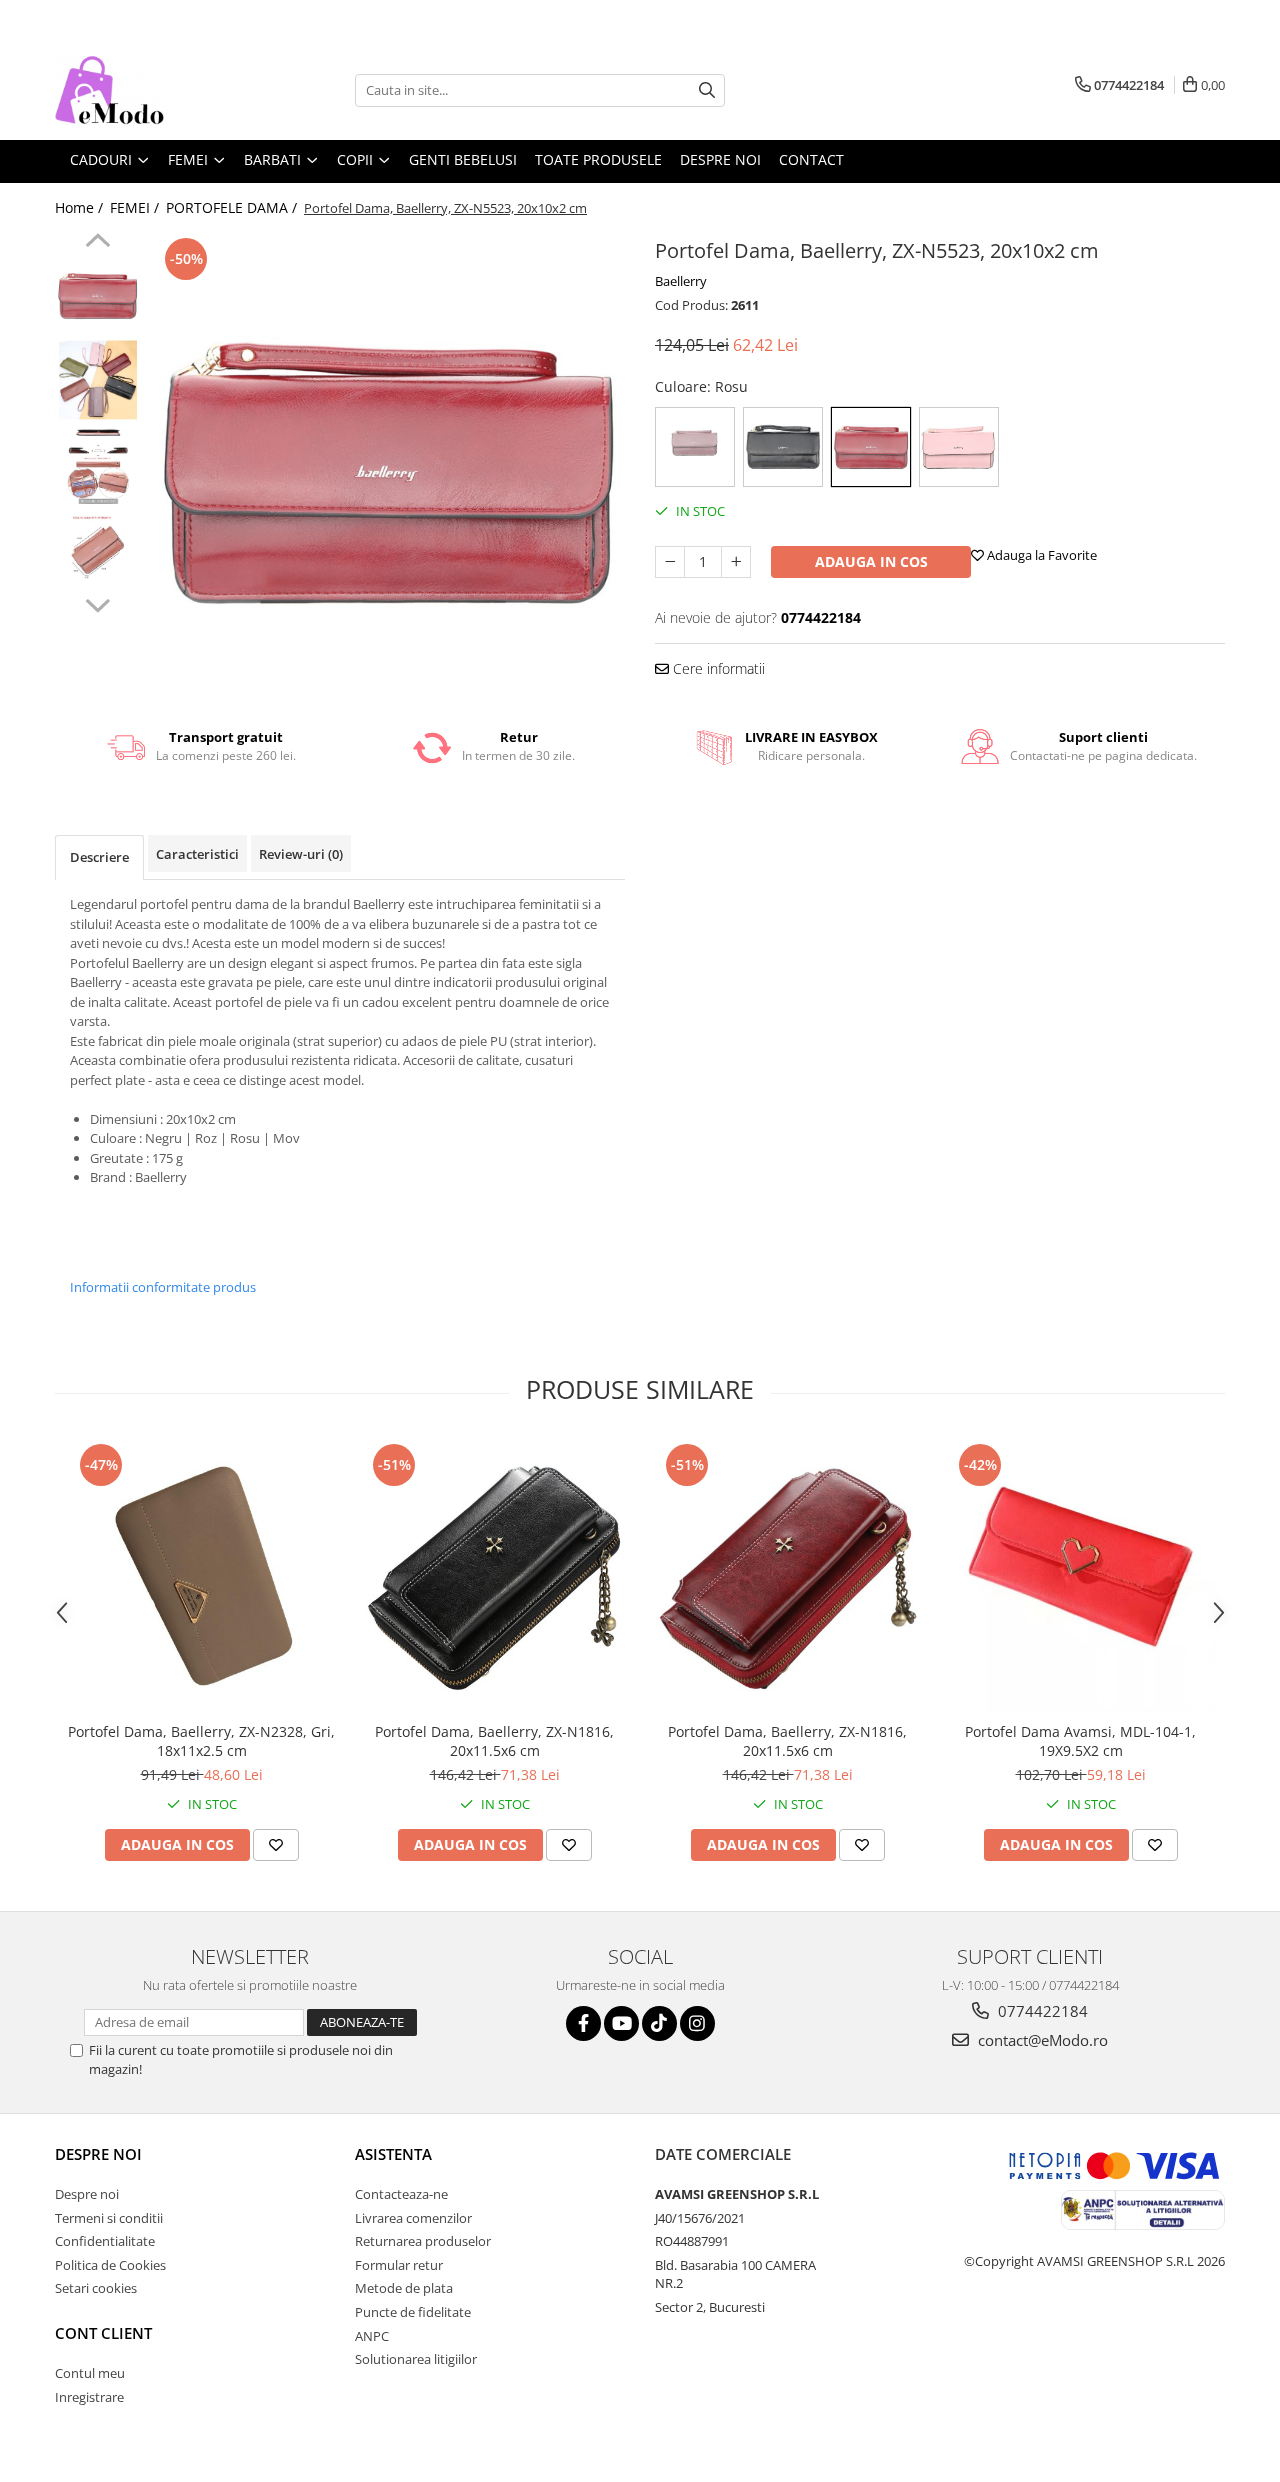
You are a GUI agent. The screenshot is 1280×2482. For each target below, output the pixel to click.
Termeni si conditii (109, 2218)
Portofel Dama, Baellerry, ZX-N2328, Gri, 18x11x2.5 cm (201, 1741)
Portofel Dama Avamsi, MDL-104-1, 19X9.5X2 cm (1080, 1741)
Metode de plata (404, 2288)
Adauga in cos (871, 561)
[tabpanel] (387, 470)
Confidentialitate (105, 2241)
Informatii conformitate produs (163, 1287)
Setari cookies (96, 2288)
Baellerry (681, 281)
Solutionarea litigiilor (416, 2359)
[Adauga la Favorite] (276, 1845)
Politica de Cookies (110, 2265)
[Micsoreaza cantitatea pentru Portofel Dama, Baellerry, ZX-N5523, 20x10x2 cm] (670, 562)
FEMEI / (136, 207)
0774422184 (1041, 2011)
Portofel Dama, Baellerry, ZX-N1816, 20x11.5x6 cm (494, 1741)
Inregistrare (89, 2397)
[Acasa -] (155, 90)
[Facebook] (583, 2023)
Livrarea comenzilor (413, 2218)
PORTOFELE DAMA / (233, 207)
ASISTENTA (393, 2154)
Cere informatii (717, 668)
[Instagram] (697, 2023)
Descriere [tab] (99, 857)
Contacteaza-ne (401, 2194)
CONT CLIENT (103, 2333)
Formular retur (399, 2265)
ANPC (372, 2336)
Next (97, 603)
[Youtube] (621, 2023)
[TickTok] (659, 2023)
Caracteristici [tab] (197, 854)
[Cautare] (707, 90)
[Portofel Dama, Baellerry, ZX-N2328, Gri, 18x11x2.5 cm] (201, 1575)
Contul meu (90, 2373)
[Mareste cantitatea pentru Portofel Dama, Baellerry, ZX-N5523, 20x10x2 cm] (736, 562)
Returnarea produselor (423, 2241)
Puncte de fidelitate (413, 2312)
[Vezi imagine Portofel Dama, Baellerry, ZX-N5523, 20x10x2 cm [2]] (97, 465)
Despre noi (98, 2154)
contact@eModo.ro (1041, 2040)
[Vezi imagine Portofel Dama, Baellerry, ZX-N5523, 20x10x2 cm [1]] (97, 380)
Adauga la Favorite (1040, 555)
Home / (81, 207)
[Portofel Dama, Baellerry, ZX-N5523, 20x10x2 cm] (387, 470)
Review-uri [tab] (301, 854)
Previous (97, 243)
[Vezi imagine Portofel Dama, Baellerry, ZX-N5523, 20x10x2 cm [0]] (97, 295)
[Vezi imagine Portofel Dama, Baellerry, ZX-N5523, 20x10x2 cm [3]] (97, 550)
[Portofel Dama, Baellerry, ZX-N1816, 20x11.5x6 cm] (494, 1575)
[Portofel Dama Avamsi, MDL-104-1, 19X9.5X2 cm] (1080, 1575)
